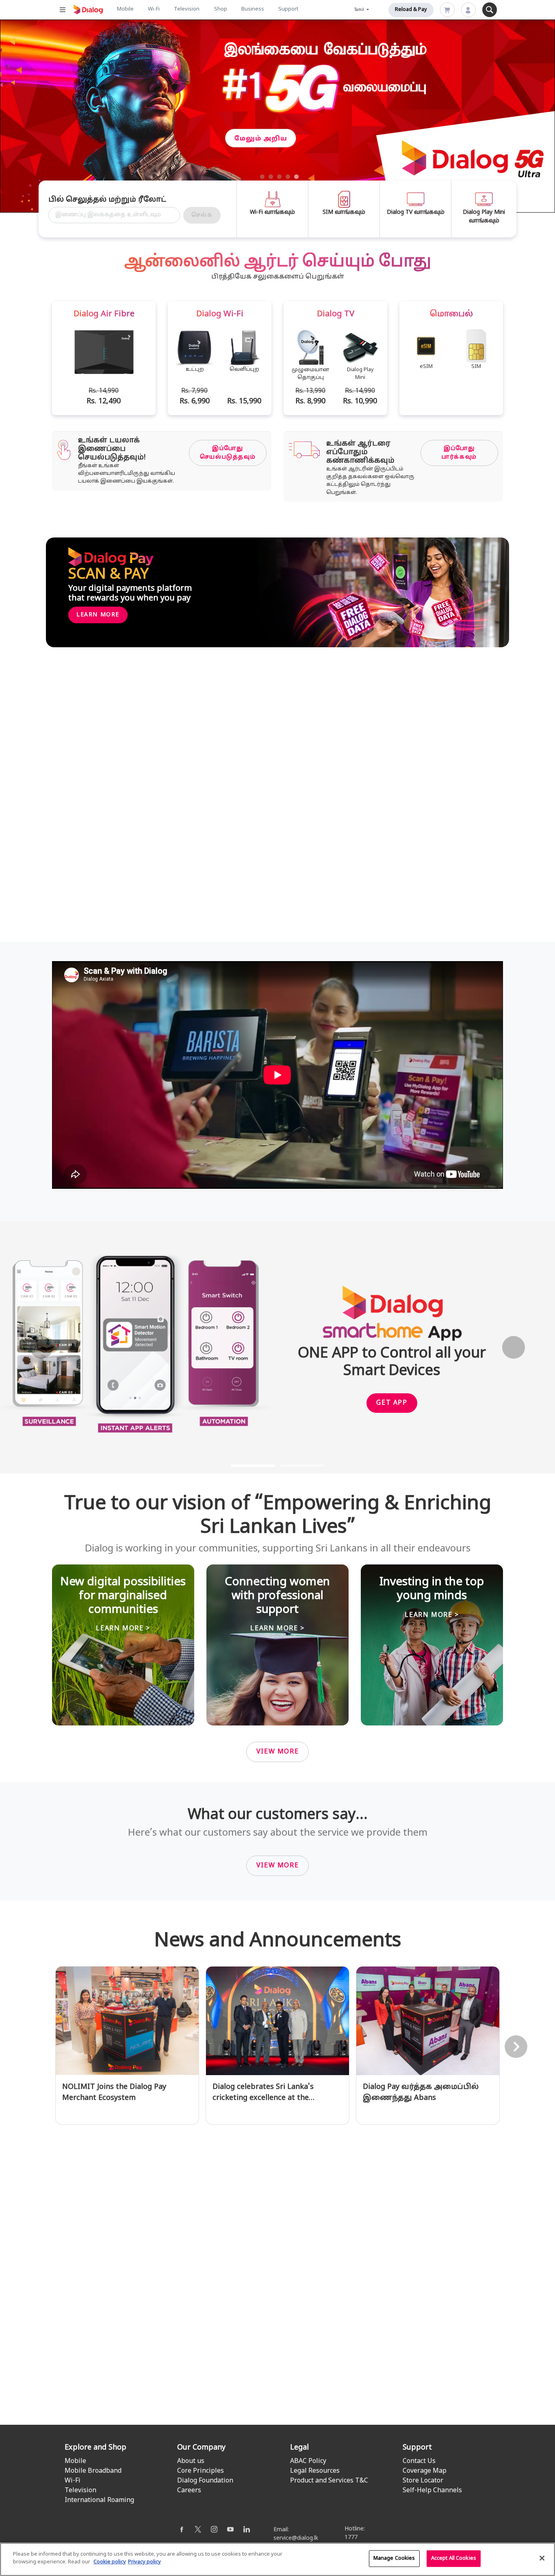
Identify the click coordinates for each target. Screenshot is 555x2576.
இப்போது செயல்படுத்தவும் (228, 453)
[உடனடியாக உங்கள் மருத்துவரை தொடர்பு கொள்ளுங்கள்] (277, 2326)
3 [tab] (280, 177)
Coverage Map (425, 2471)
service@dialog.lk (296, 2538)
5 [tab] (297, 177)
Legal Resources (315, 2471)
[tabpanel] (277, 116)
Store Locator (423, 2481)
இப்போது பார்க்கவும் (459, 453)
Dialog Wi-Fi (152, 911)
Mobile (125, 9)
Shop (221, 9)
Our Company (201, 2448)
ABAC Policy (308, 2461)
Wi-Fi (154, 9)
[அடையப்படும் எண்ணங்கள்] (399, 2326)
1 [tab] (262, 177)
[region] (277, 2559)
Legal (299, 2448)
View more (277, 1752)
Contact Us (419, 2461)
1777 (351, 2538)
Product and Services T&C (329, 2481)
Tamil (360, 10)
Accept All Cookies (454, 2559)
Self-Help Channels (432, 2491)
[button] (42, 1348)
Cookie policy (110, 2562)
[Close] (542, 2558)
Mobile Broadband (93, 2471)
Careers (189, 2491)
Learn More (98, 615)
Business (253, 9)
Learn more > (123, 1629)
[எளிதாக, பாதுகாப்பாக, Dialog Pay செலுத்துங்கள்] (156, 2326)
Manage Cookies (394, 2559)
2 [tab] (271, 177)
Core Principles (201, 2471)
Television (187, 9)
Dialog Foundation (205, 2481)
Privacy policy (144, 2562)
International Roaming (99, 2500)
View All (278, 2428)
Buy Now (92, 162)
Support (288, 9)
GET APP (392, 1403)
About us (191, 2461)
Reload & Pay (411, 10)
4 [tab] (288, 177)
